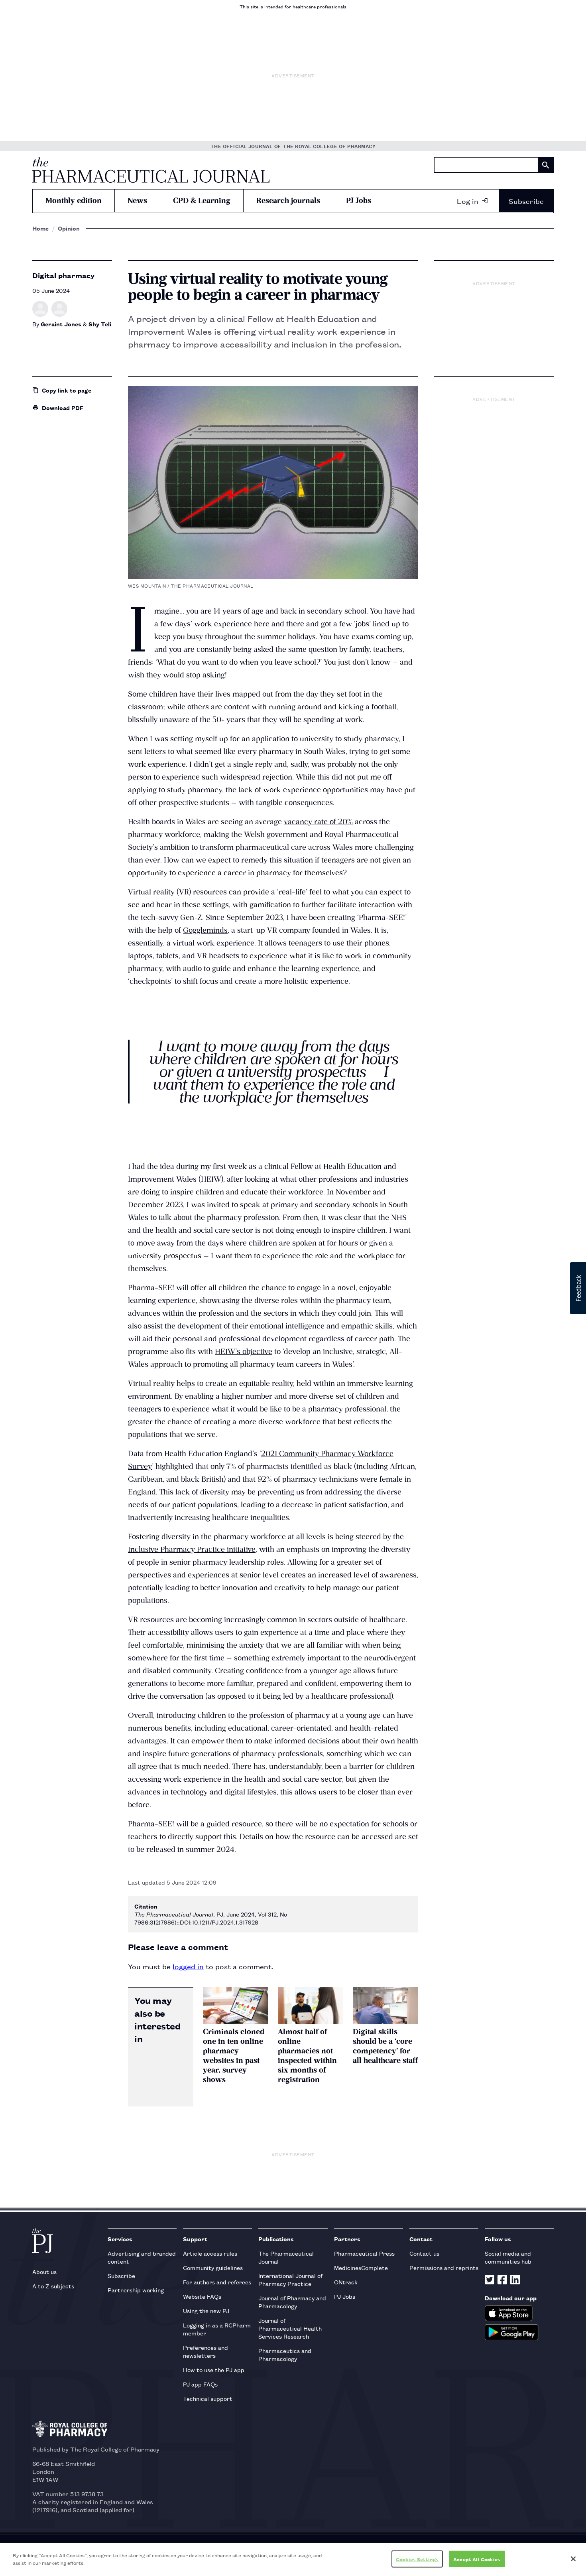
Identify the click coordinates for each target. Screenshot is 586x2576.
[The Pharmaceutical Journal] (151, 170)
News (137, 200)
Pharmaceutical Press (364, 2253)
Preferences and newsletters (205, 2351)
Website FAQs (202, 2296)
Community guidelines (213, 2267)
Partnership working (136, 2290)
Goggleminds (205, 930)
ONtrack (346, 2282)
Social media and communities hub (508, 2257)
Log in (468, 201)
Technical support (208, 2398)
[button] (578, 1288)
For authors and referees (217, 2282)
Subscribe (526, 201)
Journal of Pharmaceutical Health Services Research (290, 2328)
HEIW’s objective (244, 1351)
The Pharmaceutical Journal (286, 2257)
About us (44, 2271)
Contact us (424, 2253)
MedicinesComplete (361, 2267)
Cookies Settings (417, 2559)
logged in (188, 1966)
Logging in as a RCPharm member (217, 2329)
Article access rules (210, 2253)
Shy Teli (100, 324)
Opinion (69, 228)
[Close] (573, 2559)
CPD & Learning (202, 200)
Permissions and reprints (444, 2267)
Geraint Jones (61, 324)
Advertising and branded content (142, 2257)
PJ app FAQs (200, 2384)
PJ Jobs (359, 200)
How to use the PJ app (214, 2370)
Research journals (288, 200)
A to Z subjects (53, 2286)
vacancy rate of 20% (318, 822)
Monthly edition (74, 200)
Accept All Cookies (477, 2559)
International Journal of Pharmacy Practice (290, 2279)
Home (40, 228)
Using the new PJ (206, 2311)
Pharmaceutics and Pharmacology (285, 2354)
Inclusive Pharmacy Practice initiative (192, 1549)
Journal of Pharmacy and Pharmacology (292, 2302)
